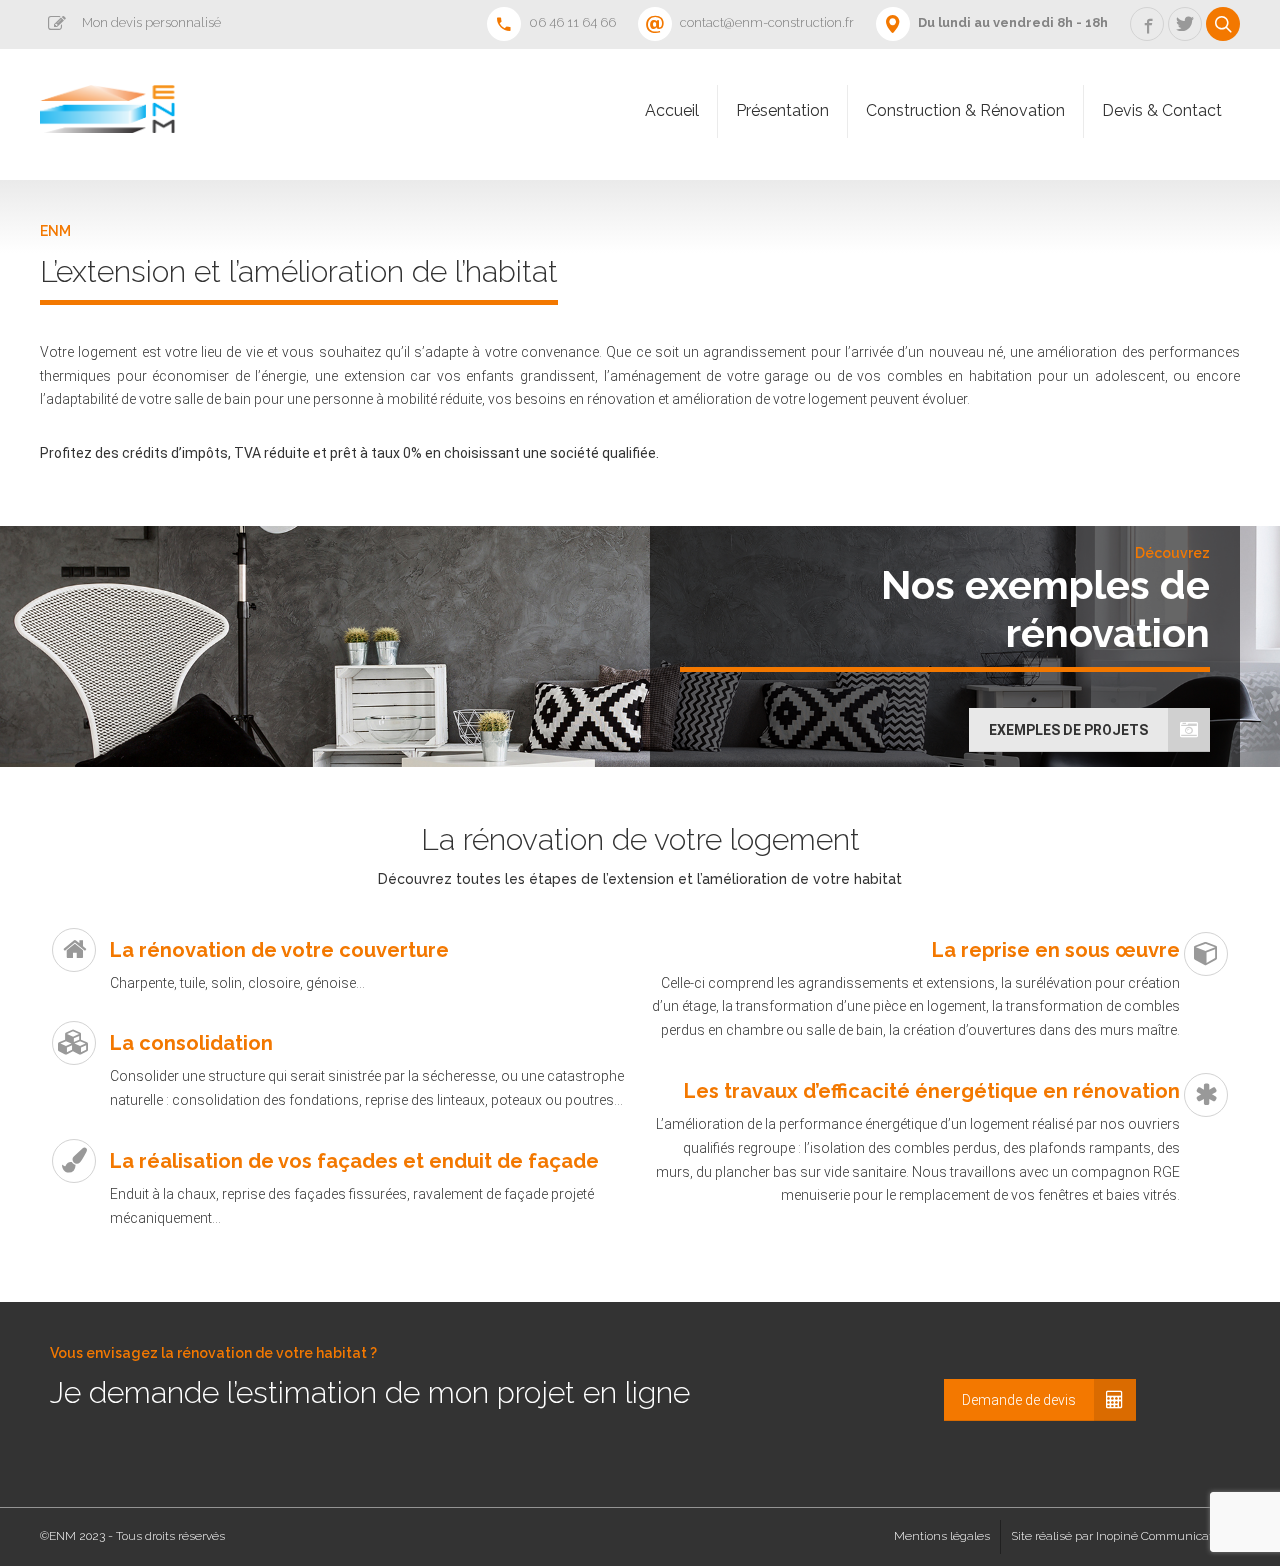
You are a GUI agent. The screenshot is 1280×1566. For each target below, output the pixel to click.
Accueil (672, 110)
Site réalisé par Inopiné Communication (1120, 1536)
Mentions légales (942, 1536)
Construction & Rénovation (965, 110)
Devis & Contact (1162, 110)
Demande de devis (1019, 1400)
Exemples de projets (1068, 730)
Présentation (782, 110)
